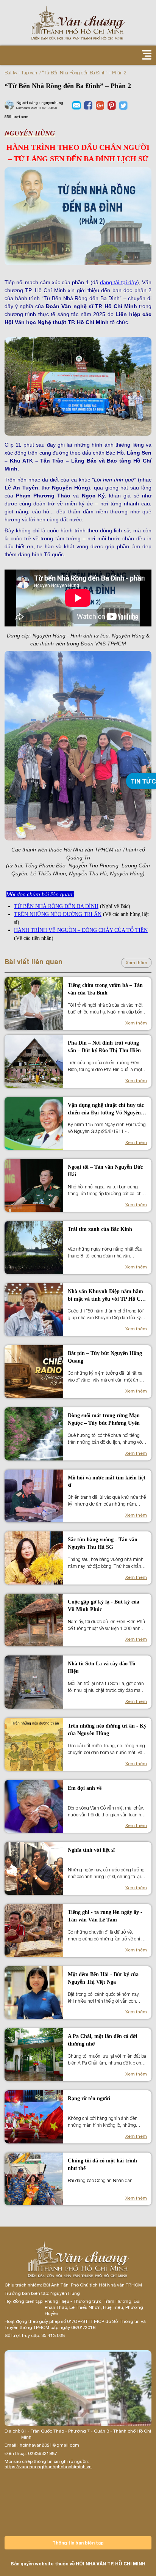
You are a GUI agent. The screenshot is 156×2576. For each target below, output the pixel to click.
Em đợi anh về (85, 1788)
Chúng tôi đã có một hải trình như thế (102, 2165)
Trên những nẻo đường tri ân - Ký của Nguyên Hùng (107, 1730)
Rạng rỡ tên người (89, 2098)
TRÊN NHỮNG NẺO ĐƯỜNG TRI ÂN (58, 914)
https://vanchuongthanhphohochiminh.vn (48, 2467)
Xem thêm (136, 963)
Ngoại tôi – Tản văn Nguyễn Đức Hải (105, 1171)
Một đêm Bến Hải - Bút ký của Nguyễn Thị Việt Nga (103, 1978)
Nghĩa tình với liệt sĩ (91, 1850)
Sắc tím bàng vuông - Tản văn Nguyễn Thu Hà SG (103, 1543)
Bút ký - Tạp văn (21, 73)
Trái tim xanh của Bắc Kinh (100, 1229)
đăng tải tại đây (119, 282)
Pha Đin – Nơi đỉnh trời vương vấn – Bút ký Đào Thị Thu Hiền (104, 1047)
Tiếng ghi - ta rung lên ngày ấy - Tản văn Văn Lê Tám (105, 1916)
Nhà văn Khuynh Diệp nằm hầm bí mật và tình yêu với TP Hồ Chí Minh (106, 1296)
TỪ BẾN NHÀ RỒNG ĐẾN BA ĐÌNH (56, 906)
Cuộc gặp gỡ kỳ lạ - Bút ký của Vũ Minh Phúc (104, 1606)
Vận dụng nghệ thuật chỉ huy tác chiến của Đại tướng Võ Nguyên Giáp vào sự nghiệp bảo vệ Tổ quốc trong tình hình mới (106, 1109)
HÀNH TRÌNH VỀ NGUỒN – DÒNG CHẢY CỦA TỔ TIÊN (81, 930)
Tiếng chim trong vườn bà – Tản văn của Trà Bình (105, 989)
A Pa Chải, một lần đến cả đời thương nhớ (103, 2040)
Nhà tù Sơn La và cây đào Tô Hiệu (101, 1667)
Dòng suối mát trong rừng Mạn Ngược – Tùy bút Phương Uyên (104, 1419)
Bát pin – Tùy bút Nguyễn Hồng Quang (105, 1357)
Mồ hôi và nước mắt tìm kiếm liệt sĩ (107, 1482)
